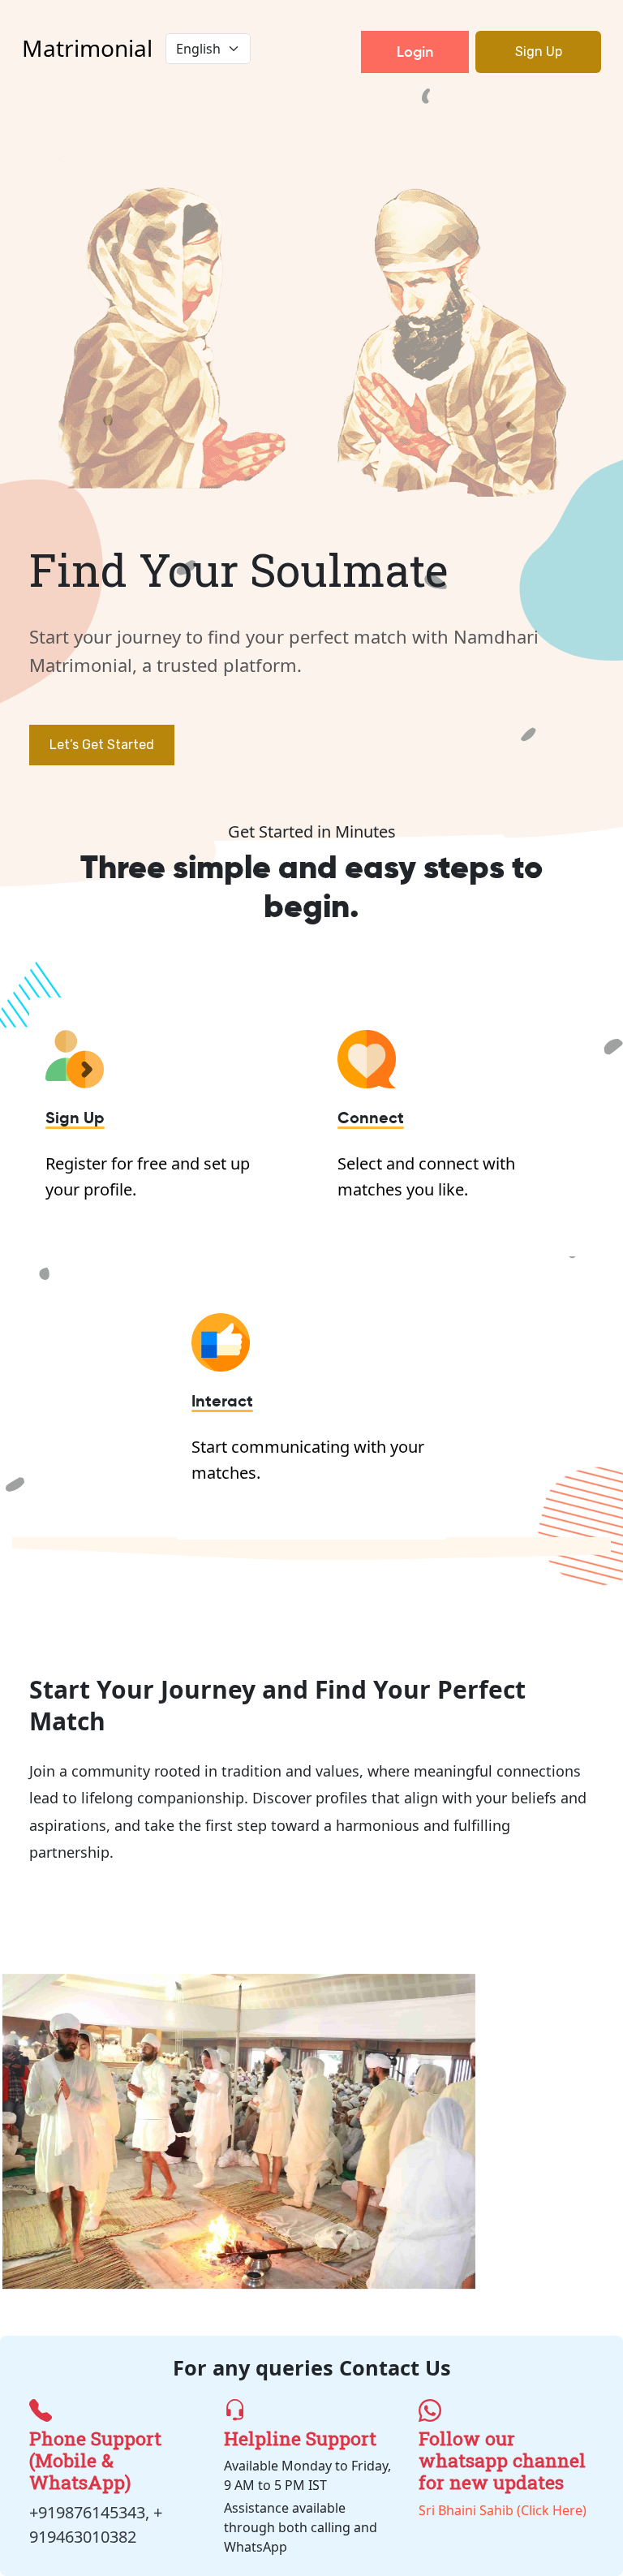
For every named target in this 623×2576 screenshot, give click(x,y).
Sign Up (539, 52)
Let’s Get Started (102, 745)
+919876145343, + (96, 2512)
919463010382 (83, 2537)
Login (415, 52)
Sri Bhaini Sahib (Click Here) (503, 2473)
